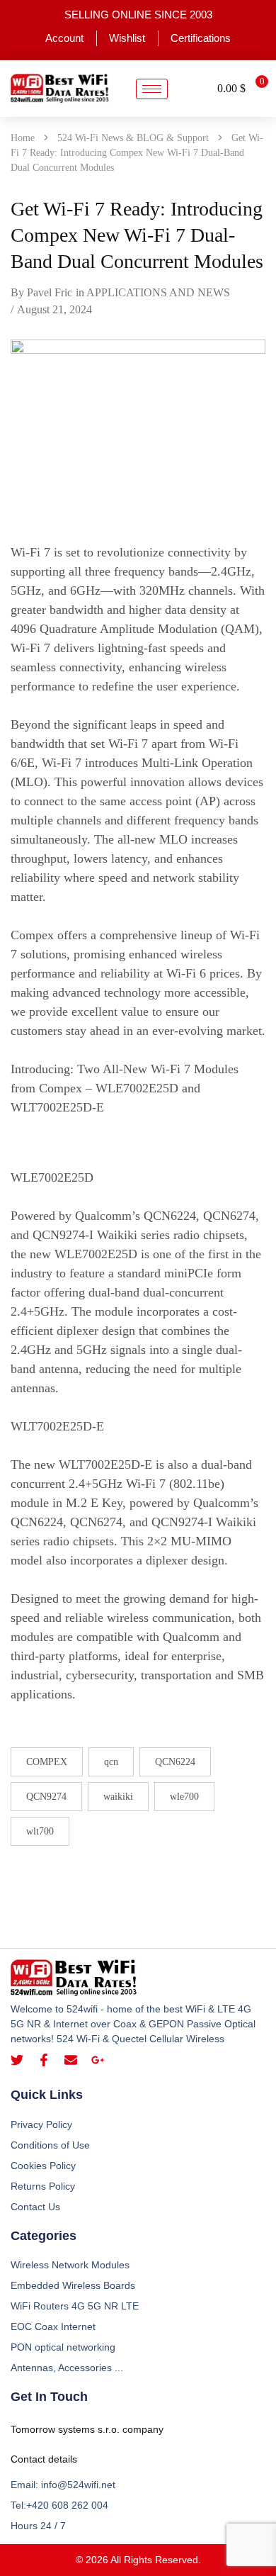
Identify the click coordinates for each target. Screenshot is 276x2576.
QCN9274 (46, 1797)
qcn (111, 1762)
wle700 (184, 1797)
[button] (192, 89)
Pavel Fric (50, 292)
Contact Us (35, 2207)
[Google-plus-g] (98, 2060)
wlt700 (40, 1831)
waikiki (118, 1797)
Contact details (44, 2459)
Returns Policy (43, 2186)
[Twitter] (17, 2060)
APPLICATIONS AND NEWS (158, 292)
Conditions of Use (50, 2145)
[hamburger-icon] (152, 89)
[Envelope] (71, 2060)
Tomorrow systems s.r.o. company (87, 2429)
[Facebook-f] (44, 2060)
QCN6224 (175, 1762)
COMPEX (47, 1762)
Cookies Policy (43, 2166)
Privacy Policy (41, 2124)
